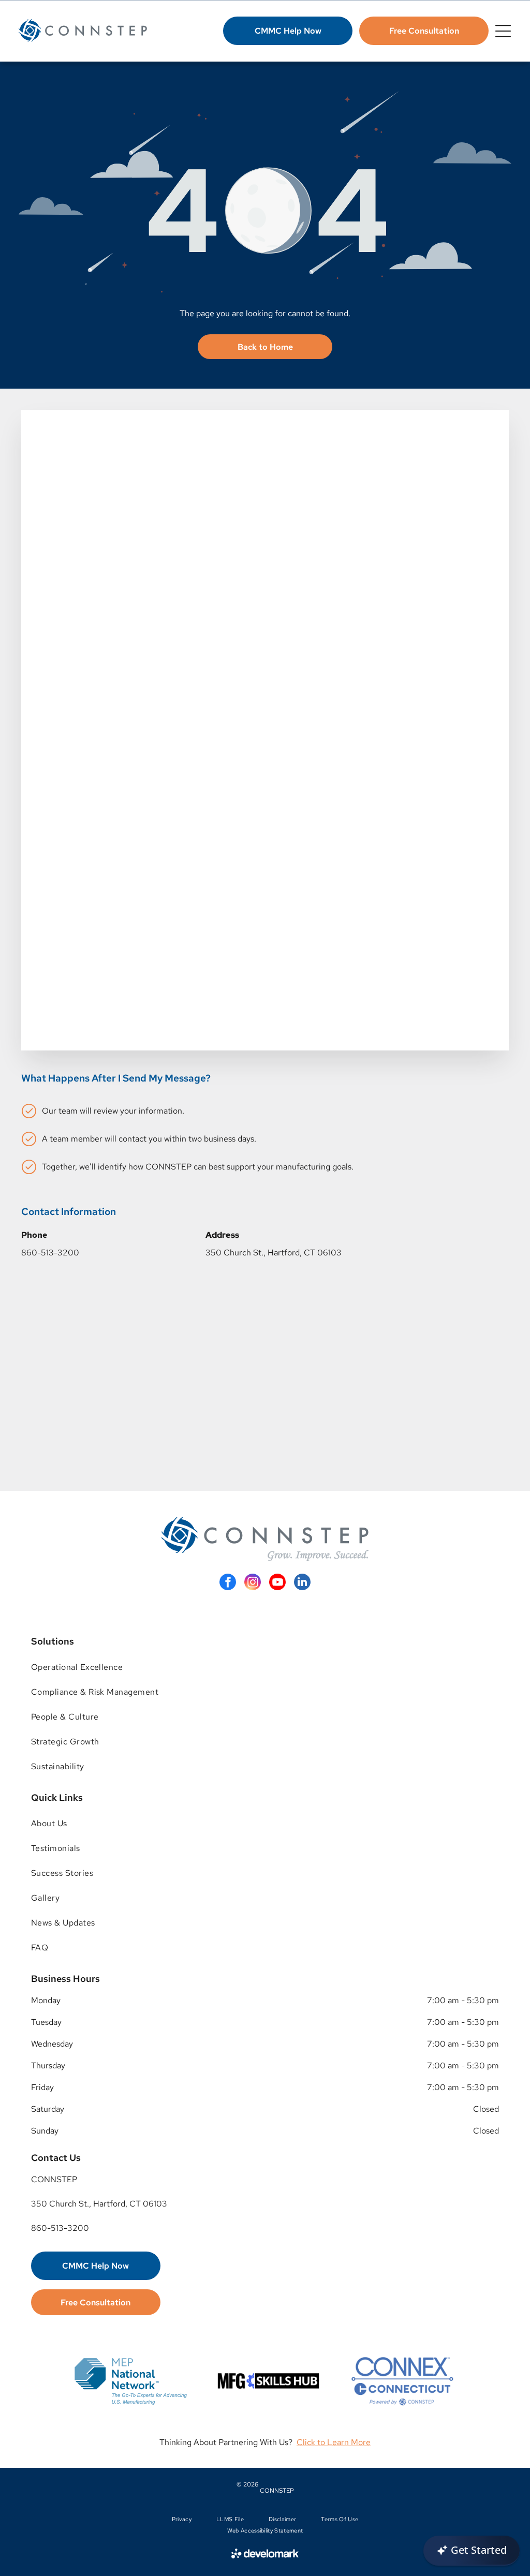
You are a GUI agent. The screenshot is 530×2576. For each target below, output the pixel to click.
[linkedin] (302, 1583)
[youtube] (277, 1583)
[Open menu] (503, 31)
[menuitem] (265, 1667)
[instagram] (253, 1583)
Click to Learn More (334, 2442)
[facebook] (228, 1583)
